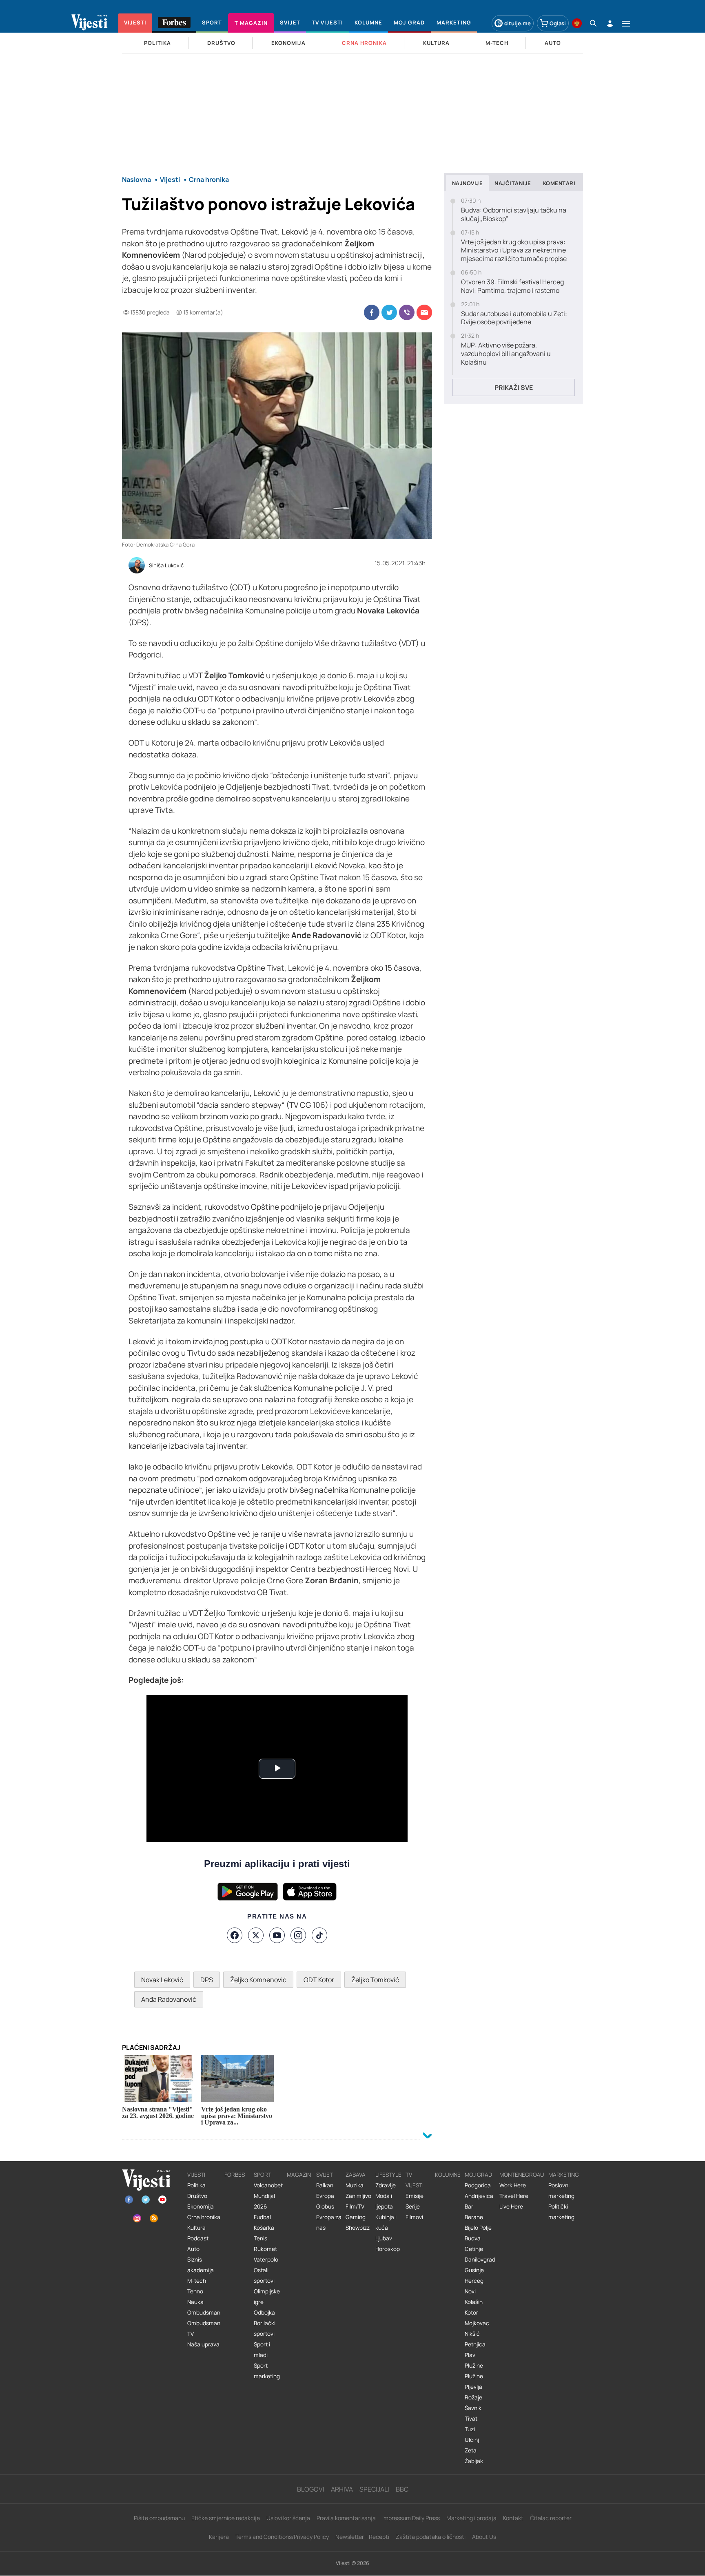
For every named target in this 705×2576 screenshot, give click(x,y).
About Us (484, 2537)
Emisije (415, 2196)
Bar (469, 2206)
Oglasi (558, 23)
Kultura (196, 2228)
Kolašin (474, 2302)
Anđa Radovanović (169, 1999)
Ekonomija (201, 2206)
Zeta (471, 2450)
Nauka (195, 2302)
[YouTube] (277, 1935)
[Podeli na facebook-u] (372, 312)
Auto (193, 2249)
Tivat (471, 2419)
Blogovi (311, 2489)
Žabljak (474, 2461)
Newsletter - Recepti (362, 2537)
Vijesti (196, 2175)
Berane (474, 2217)
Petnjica (475, 2344)
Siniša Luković (166, 566)
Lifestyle (388, 2175)
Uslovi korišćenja (288, 2518)
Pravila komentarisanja (346, 2518)
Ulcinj (472, 2440)
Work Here (513, 2185)
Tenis (260, 2238)
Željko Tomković (375, 1980)
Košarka (264, 2228)
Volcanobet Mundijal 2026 (268, 2196)
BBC (402, 2489)
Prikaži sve (514, 387)
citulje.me (518, 23)
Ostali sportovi (264, 2275)
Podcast (198, 2238)
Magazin (299, 2175)
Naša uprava (203, 2344)
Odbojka (264, 2313)
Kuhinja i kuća (386, 2222)
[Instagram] (298, 1935)
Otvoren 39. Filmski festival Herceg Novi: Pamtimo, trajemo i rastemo (512, 286)
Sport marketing (267, 2371)
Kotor (471, 2313)
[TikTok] (319, 1935)
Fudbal (262, 2217)
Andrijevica (479, 2196)
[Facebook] (235, 1935)
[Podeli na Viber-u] (407, 312)
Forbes (235, 2175)
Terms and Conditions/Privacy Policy (282, 2537)
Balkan (325, 2185)
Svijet (325, 2175)
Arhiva (342, 2489)
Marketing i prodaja (471, 2518)
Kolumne (448, 2175)
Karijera (219, 2537)
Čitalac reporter (551, 2518)
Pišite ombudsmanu (159, 2518)
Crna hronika (204, 2217)
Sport (263, 2175)
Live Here (511, 2206)
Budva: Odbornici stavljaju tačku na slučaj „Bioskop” (514, 215)
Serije (413, 2206)
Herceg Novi (474, 2286)
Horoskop (388, 2249)
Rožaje (473, 2397)
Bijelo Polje (478, 2228)
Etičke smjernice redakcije (226, 2518)
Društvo (197, 2196)
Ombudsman (204, 2313)
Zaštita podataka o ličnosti (431, 2537)
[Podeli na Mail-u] (424, 312)
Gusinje (474, 2270)
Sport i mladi (262, 2350)
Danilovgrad (480, 2260)
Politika (196, 2185)
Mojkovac (477, 2323)
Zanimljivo (358, 2196)
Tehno (195, 2291)
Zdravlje (386, 2185)
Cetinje (474, 2249)
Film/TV (355, 2206)
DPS (207, 1980)
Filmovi (414, 2217)
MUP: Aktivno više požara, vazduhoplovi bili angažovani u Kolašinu (506, 354)
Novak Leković (162, 1980)
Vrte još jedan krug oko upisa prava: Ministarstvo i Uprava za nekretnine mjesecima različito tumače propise (514, 250)
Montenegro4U (522, 2175)
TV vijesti (415, 2180)
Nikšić (472, 2334)
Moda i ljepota (384, 2201)
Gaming (356, 2217)
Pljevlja (473, 2387)
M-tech (197, 2281)
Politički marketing (561, 2212)
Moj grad (478, 2175)
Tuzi (470, 2429)
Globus (325, 2206)
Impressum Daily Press (411, 2518)
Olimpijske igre (267, 2297)
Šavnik (473, 2408)
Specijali (374, 2489)
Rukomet (265, 2249)
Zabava (356, 2175)
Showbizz (358, 2228)
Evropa (325, 2196)
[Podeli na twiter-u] (389, 312)
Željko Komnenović (258, 1980)
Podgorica (478, 2185)
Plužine (474, 2366)
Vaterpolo (266, 2260)
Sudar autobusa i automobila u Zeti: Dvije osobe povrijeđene (514, 318)
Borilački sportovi (265, 2328)
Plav (470, 2355)
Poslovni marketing (561, 2191)
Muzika (355, 2185)
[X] (256, 1935)
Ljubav (384, 2238)
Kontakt (513, 2518)
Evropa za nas (329, 2222)
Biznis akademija (201, 2265)
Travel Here (514, 2196)
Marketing (564, 2175)
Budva (473, 2238)
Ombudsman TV (204, 2328)
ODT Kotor (319, 1980)
